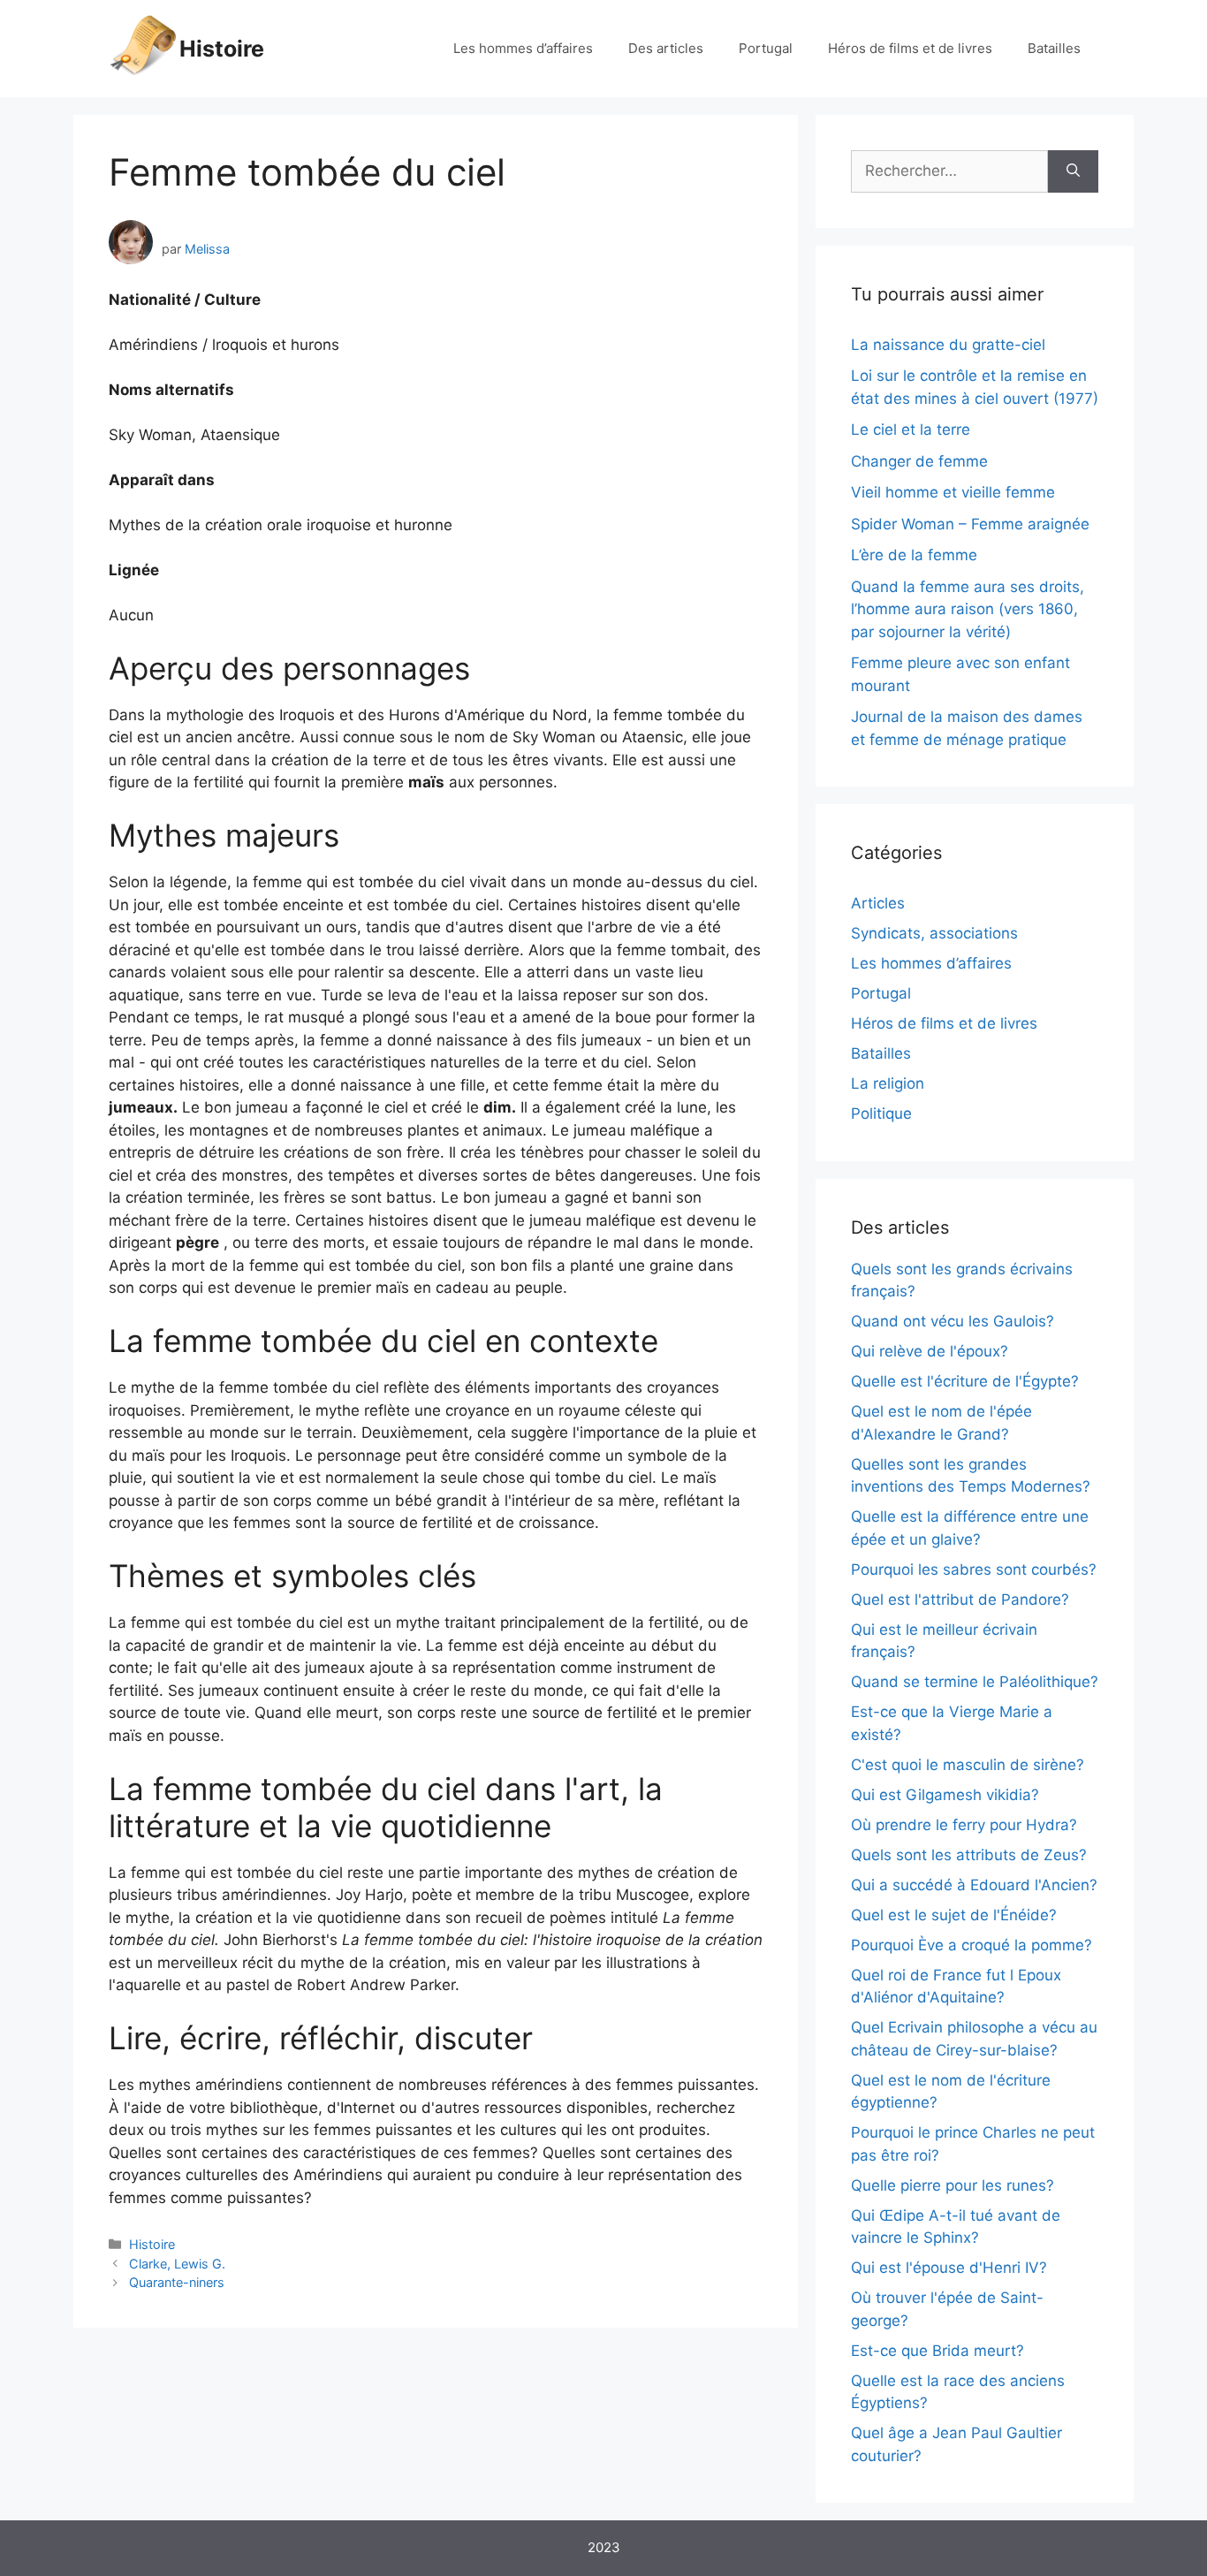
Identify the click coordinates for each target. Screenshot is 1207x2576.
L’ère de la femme (914, 555)
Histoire (222, 49)
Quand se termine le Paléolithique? (975, 1682)
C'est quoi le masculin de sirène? (968, 1765)
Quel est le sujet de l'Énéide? (954, 1915)
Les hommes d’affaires (523, 48)
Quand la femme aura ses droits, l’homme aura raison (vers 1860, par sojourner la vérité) (968, 609)
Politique (881, 1113)
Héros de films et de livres (910, 48)
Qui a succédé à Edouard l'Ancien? (974, 1885)
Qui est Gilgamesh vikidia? (945, 1795)
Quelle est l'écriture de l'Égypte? (965, 1381)
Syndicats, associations (934, 933)
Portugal (766, 48)
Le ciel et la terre (911, 429)
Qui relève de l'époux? (930, 1351)
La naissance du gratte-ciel (948, 345)
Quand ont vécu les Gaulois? (953, 1321)
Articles (878, 903)
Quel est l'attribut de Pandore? (960, 1600)
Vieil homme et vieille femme (953, 492)
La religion (888, 1083)
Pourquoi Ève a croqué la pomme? (972, 1945)
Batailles (1054, 48)
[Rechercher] (1073, 171)
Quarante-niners (177, 2282)
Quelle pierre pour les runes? (953, 2185)
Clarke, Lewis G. (177, 2264)
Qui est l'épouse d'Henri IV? (949, 2268)
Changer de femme (919, 461)
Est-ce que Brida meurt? (938, 2351)
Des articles (666, 48)
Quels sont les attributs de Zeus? (969, 1855)
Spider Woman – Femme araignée (970, 524)
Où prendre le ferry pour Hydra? (964, 1825)
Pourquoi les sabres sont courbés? (974, 1569)
